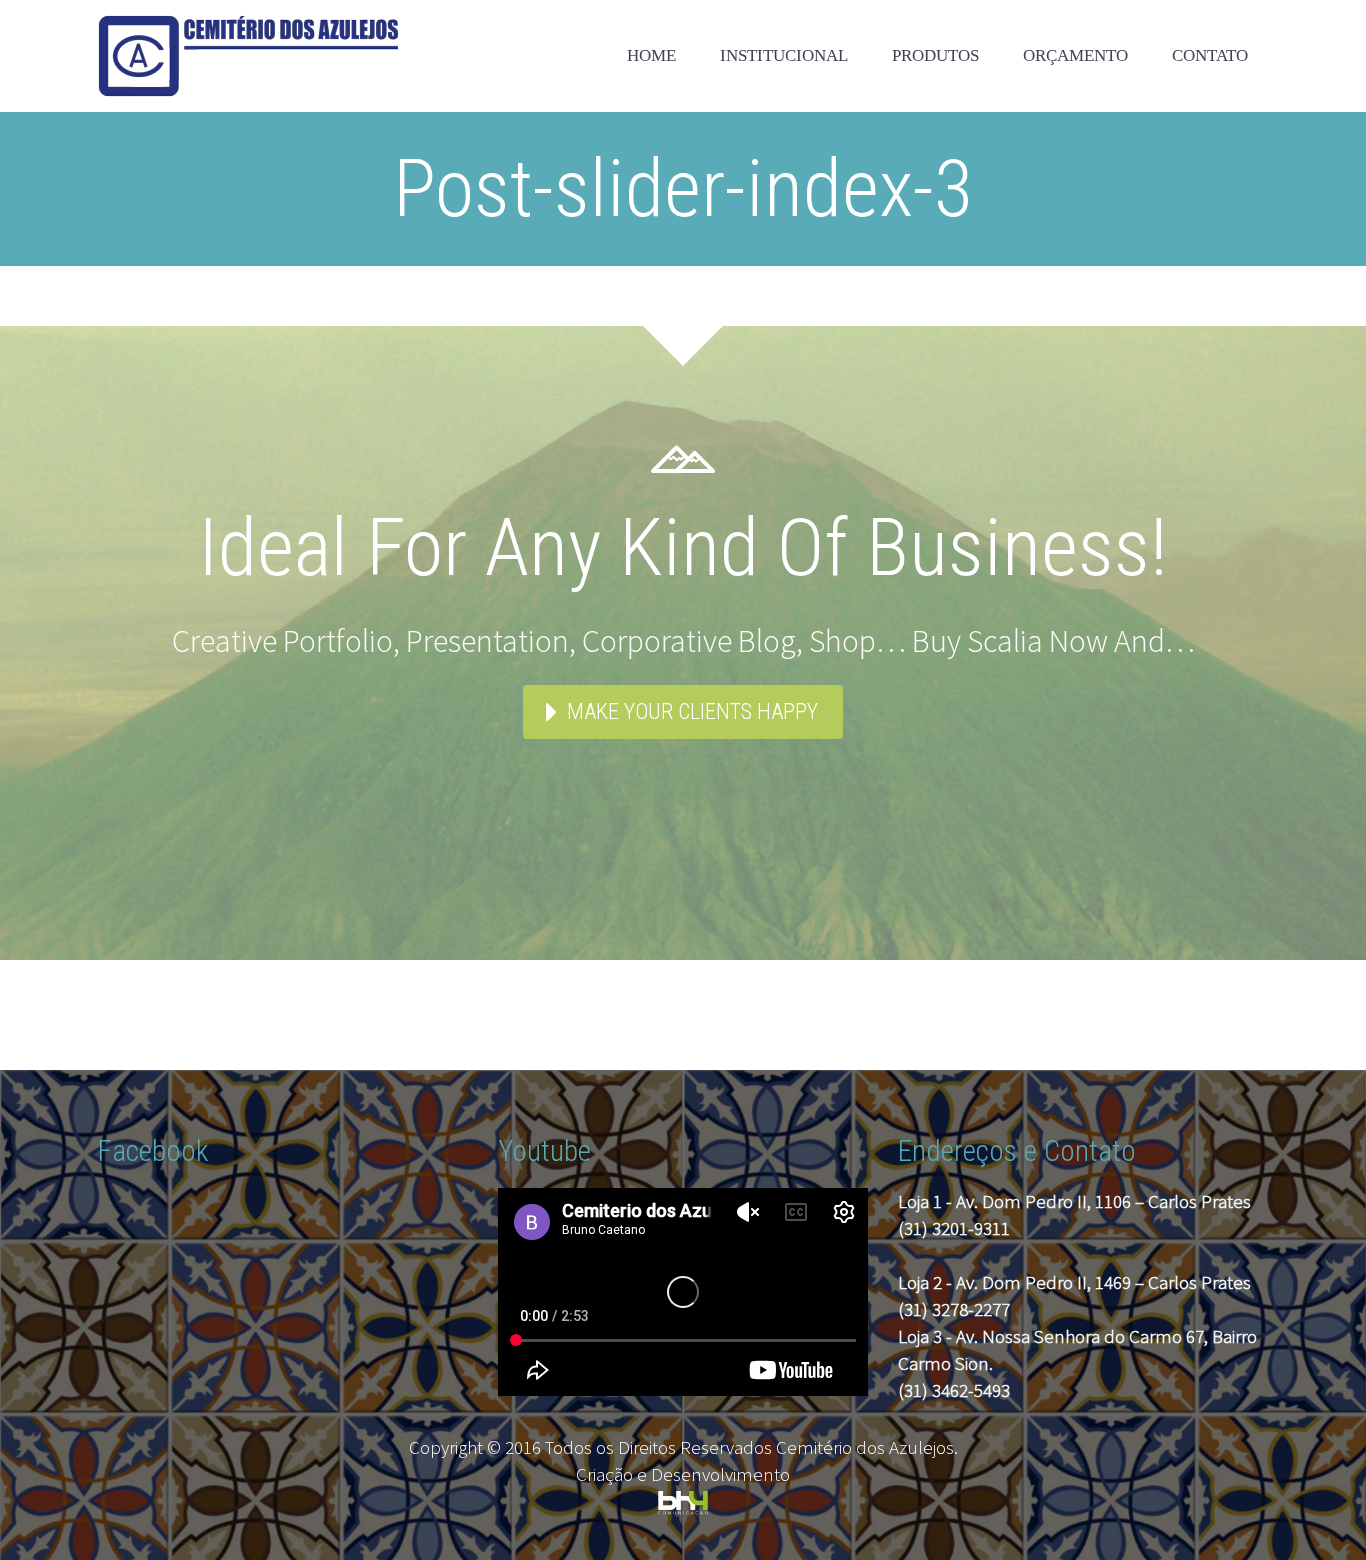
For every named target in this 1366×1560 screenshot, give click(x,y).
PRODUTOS (935, 55)
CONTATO (1210, 55)
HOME (651, 55)
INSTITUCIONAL (784, 55)
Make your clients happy (692, 711)
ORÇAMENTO (1075, 55)
